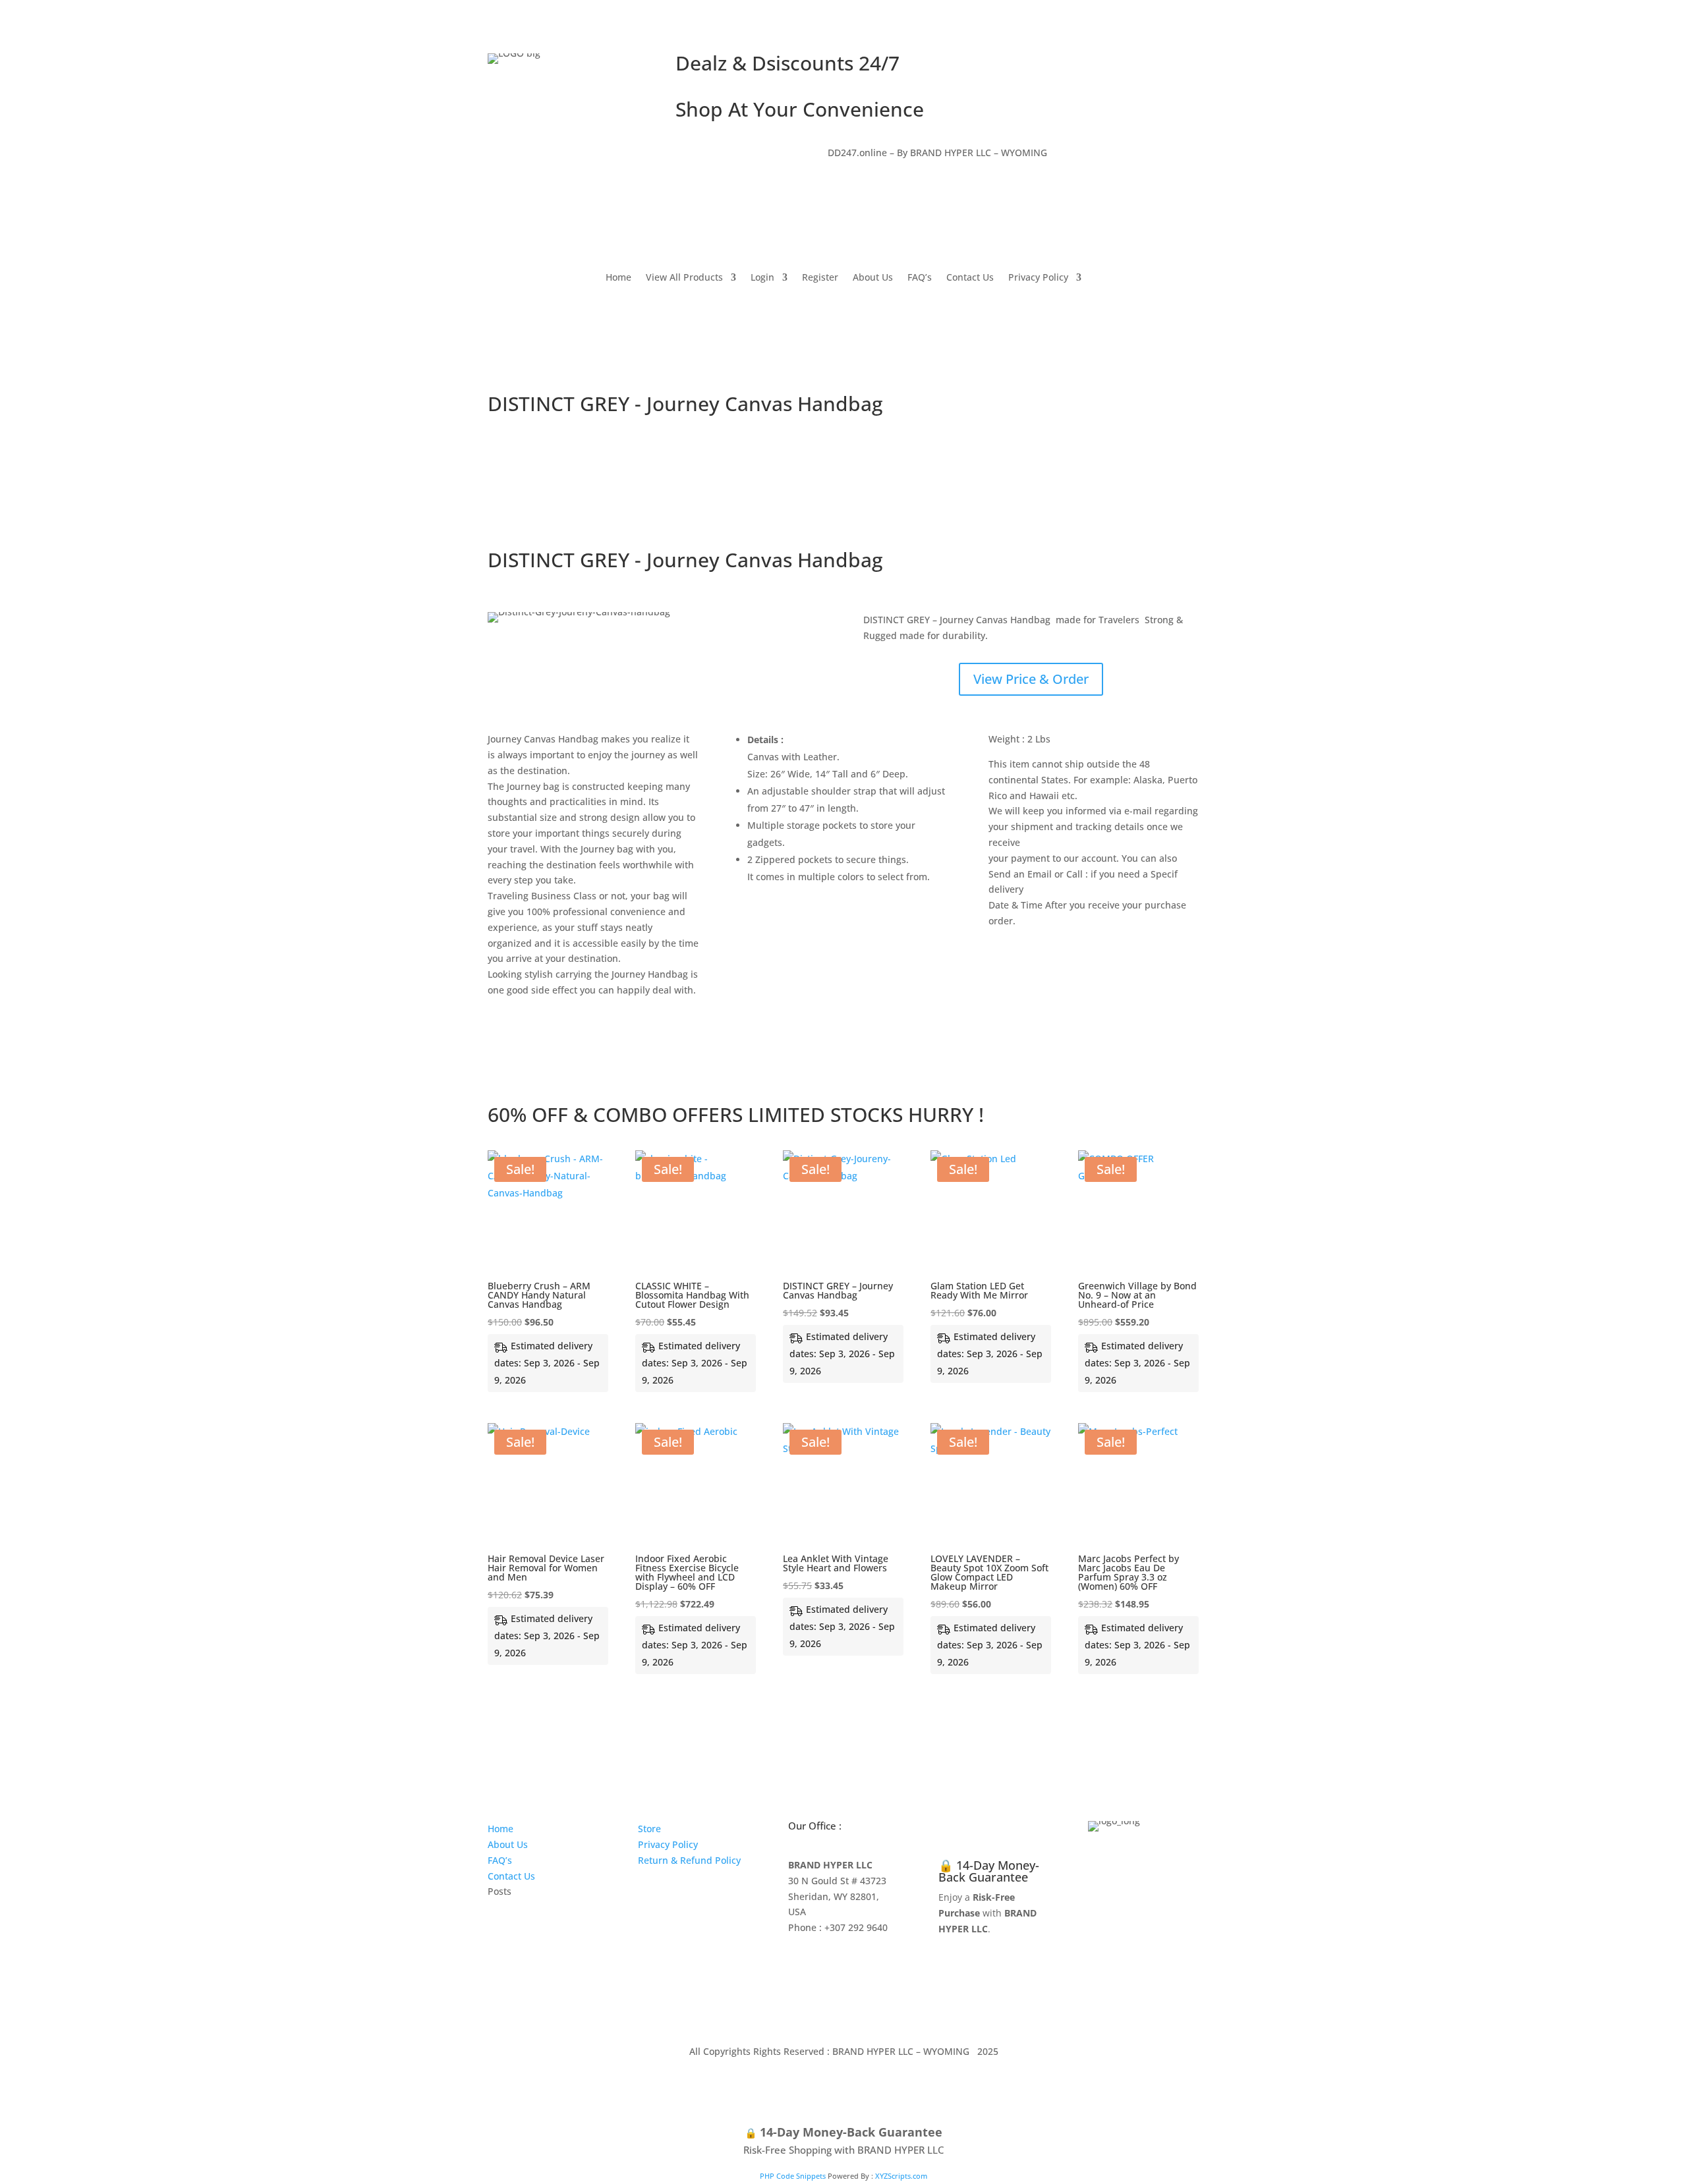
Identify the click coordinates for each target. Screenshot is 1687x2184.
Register (820, 278)
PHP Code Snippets (793, 2176)
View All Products (684, 278)
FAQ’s (920, 278)
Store (649, 1829)
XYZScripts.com (901, 2176)
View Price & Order (1031, 679)
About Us (873, 278)
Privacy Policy (1038, 278)
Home (618, 278)
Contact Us (970, 278)
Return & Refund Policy (689, 1860)
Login (762, 278)
